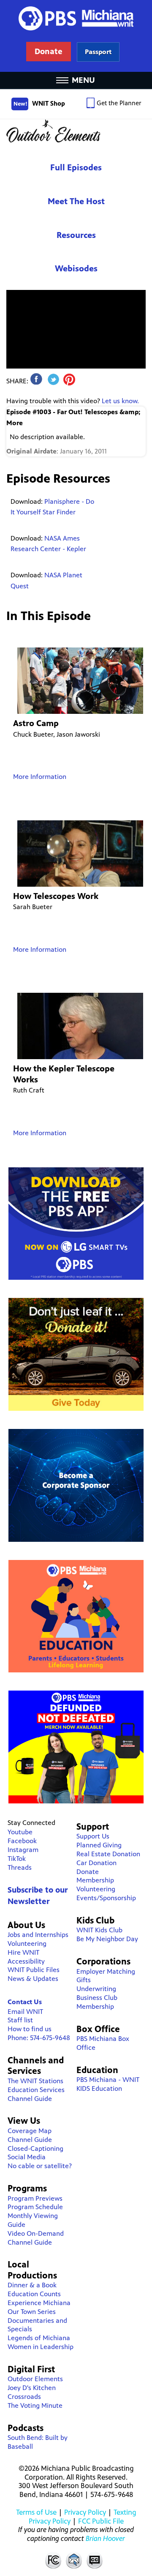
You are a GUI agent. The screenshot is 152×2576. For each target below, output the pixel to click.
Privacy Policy (85, 2512)
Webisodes (76, 269)
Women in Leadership (41, 2347)
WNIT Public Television (76, 36)
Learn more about (98, 52)
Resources (76, 235)
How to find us (30, 2029)
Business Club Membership (97, 2002)
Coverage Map (30, 2131)
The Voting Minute (35, 2405)
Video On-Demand (36, 2233)
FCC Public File (101, 2521)
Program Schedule (35, 2207)
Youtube (20, 1832)
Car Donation (96, 1863)
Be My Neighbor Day (107, 1939)
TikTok (17, 1859)
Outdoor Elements (76, 131)
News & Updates (33, 1979)
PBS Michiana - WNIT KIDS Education (108, 2084)
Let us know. (120, 401)
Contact (74, 2560)
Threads (20, 1867)
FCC (53, 2560)
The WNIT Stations (35, 2081)
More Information (40, 777)
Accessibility (26, 1961)
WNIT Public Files (34, 1970)
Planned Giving (99, 1845)
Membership (95, 1880)
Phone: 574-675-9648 (39, 2038)
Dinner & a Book (32, 2285)
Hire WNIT (23, 1952)
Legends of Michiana (39, 2338)
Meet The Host (76, 201)
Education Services (36, 2090)
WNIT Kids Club (99, 1930)
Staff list (20, 2020)
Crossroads (24, 2397)
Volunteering (27, 1944)
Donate (88, 1872)
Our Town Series (32, 2312)
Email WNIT (25, 2012)
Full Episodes (76, 168)
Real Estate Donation (108, 1854)
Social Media (27, 2157)
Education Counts (34, 2294)
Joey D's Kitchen (32, 2388)
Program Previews (35, 2198)
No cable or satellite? (40, 2166)
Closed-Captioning (35, 2148)
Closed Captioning (95, 2560)
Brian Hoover (105, 2538)
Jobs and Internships (38, 1935)
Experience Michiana (39, 2303)
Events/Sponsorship (106, 1898)
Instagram (23, 1850)
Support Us (93, 1836)
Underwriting (96, 1989)
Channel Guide (30, 2099)
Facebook (22, 1841)
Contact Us (25, 2002)
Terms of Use (36, 2512)
